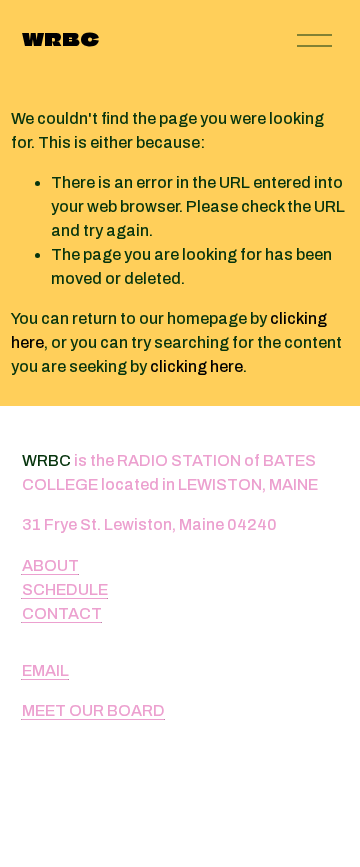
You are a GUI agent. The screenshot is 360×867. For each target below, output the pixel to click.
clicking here (196, 366)
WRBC (60, 39)
